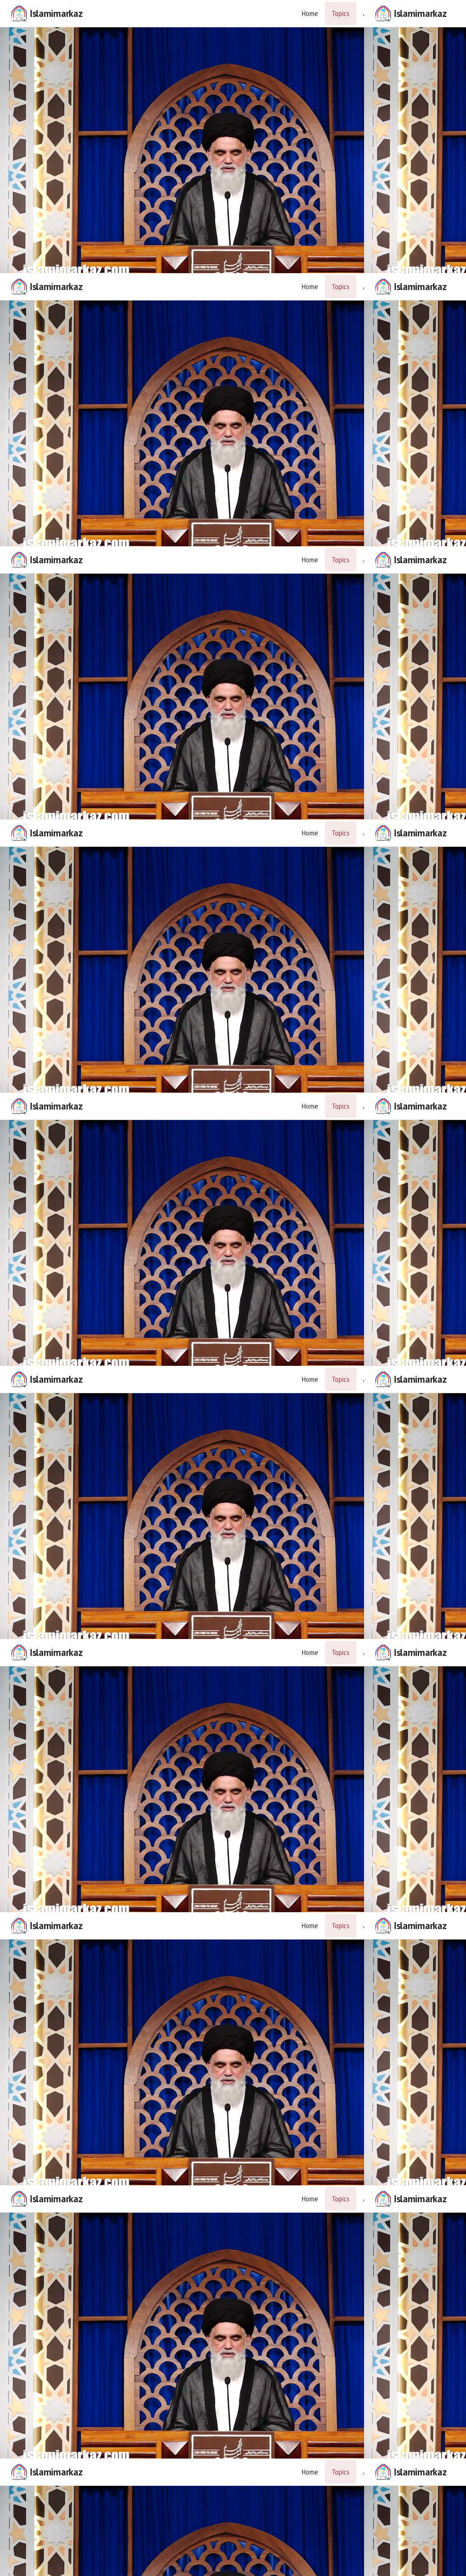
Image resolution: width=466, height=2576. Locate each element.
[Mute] (37, 2565)
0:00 (62, 2565)
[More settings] (429, 2565)
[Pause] (233, 1288)
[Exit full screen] (451, 2565)
